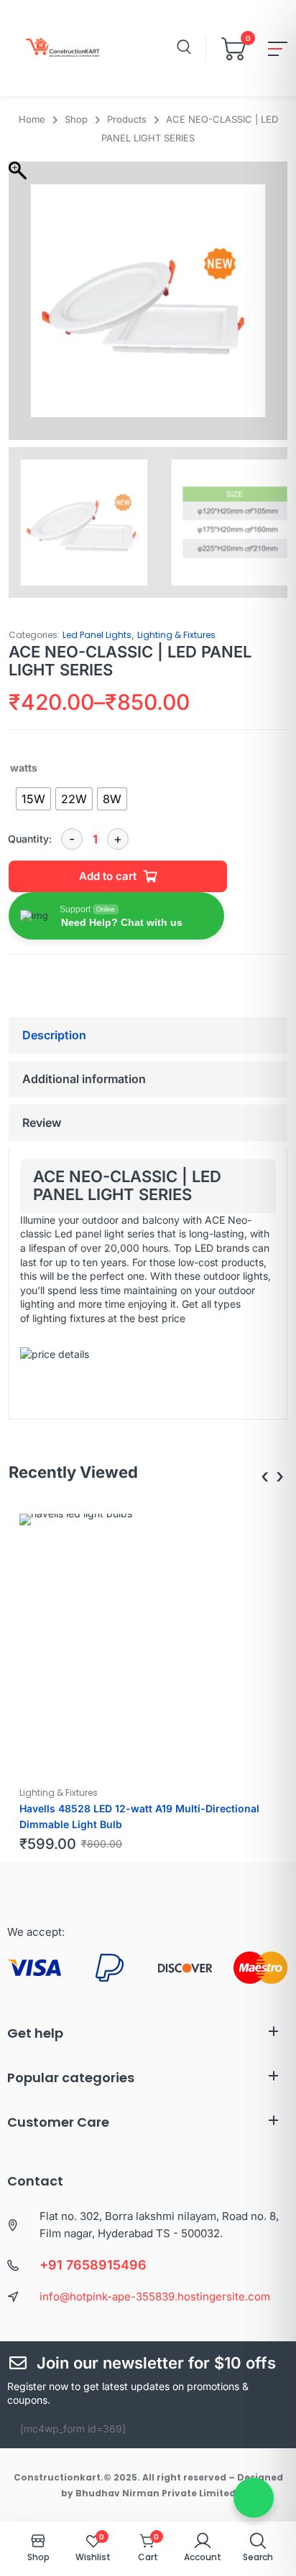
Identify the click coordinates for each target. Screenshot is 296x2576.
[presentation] (265, 1476)
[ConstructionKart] (59, 48)
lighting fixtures (67, 1318)
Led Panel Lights (97, 635)
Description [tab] (54, 1035)
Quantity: (30, 839)
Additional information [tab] (84, 1079)
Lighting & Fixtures (176, 635)
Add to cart (108, 876)
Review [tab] (42, 1123)
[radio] (33, 799)
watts (24, 768)
